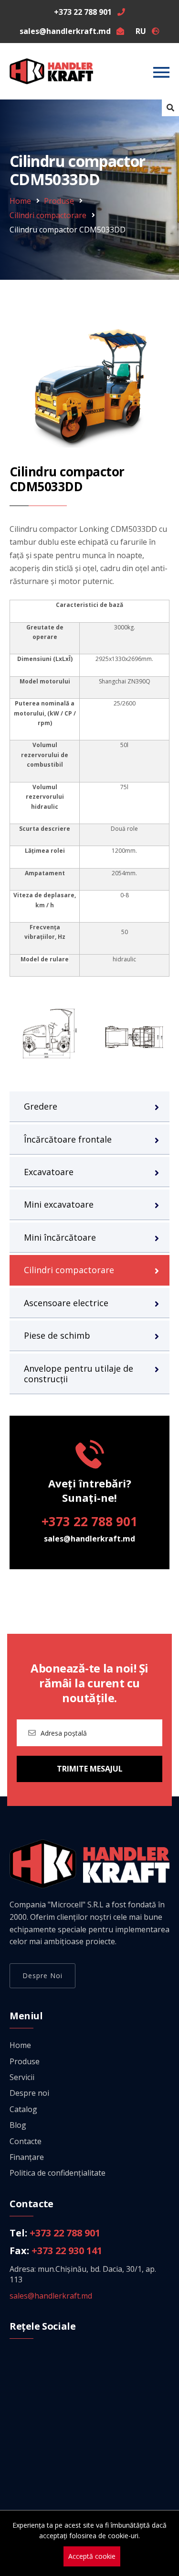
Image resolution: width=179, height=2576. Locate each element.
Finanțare (27, 2157)
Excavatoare (49, 1172)
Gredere (41, 1106)
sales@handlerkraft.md (89, 1539)
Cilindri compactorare (48, 215)
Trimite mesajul (90, 1769)
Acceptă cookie (92, 2556)
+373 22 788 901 (89, 1521)
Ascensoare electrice (66, 1303)
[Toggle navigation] (161, 72)
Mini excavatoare (59, 1204)
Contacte (26, 2141)
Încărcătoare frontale (68, 1139)
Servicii (22, 2077)
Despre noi (42, 1976)
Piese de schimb (57, 1335)
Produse (59, 201)
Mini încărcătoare (60, 1237)
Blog (18, 2125)
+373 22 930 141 (67, 2251)
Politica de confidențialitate (58, 2173)
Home (20, 201)
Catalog (23, 2109)
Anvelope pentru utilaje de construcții (79, 1374)
